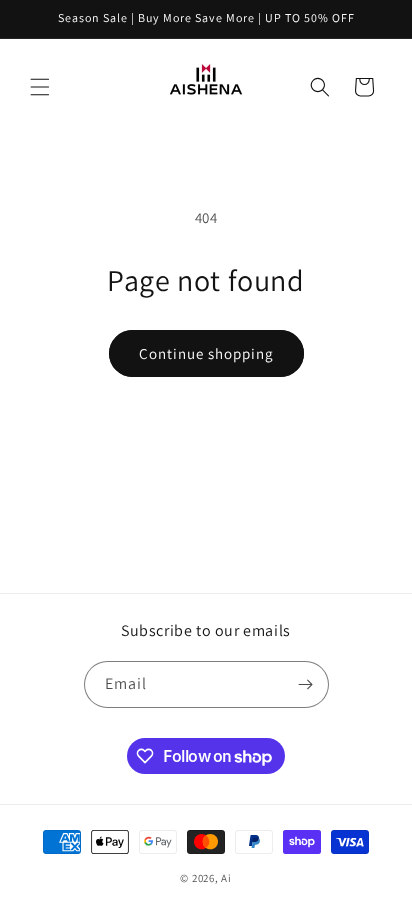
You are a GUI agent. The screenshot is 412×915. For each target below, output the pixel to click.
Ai (226, 878)
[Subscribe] (306, 684)
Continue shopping (206, 353)
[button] (40, 87)
